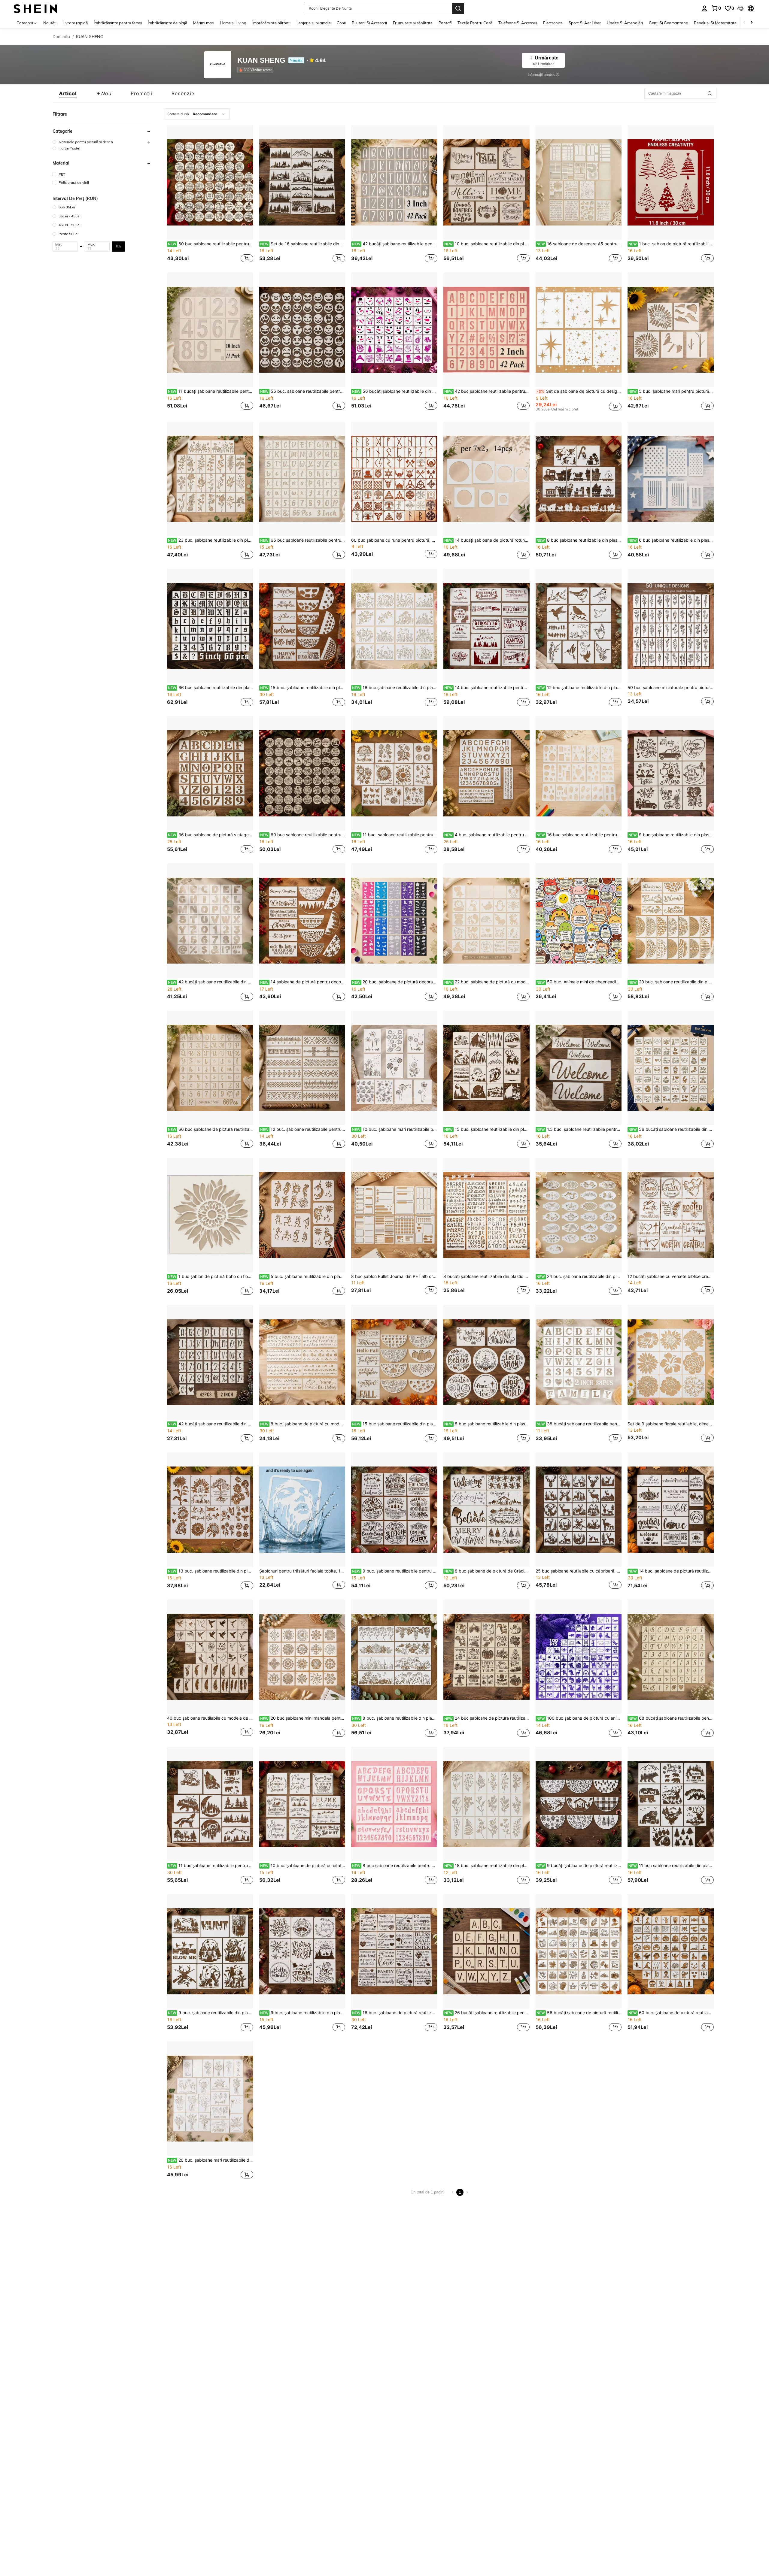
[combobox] (197, 114)
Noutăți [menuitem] (50, 23)
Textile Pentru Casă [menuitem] (475, 23)
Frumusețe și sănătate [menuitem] (413, 23)
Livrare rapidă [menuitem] (75, 23)
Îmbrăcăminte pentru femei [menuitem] (118, 23)
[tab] (68, 93)
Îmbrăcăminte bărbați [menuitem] (271, 23)
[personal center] (704, 8)
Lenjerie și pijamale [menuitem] (314, 23)
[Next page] (467, 2192)
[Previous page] (453, 2192)
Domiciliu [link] (61, 37)
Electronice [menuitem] (553, 23)
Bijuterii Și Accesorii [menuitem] (369, 23)
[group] (102, 142)
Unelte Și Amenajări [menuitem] (625, 23)
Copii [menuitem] (341, 23)
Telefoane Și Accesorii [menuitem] (518, 23)
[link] (716, 8)
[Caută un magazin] (710, 93)
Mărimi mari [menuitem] (204, 23)
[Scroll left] (744, 23)
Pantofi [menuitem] (445, 23)
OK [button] (118, 246)
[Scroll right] (752, 23)
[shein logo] (35, 8)
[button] (740, 8)
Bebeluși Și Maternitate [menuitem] (715, 23)
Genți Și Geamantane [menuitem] (668, 23)
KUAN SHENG (261, 61)
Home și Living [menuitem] (233, 23)
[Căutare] (458, 8)
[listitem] (256, 70)
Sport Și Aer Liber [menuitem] (585, 23)
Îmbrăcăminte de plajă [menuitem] (167, 23)
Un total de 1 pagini (427, 2192)
